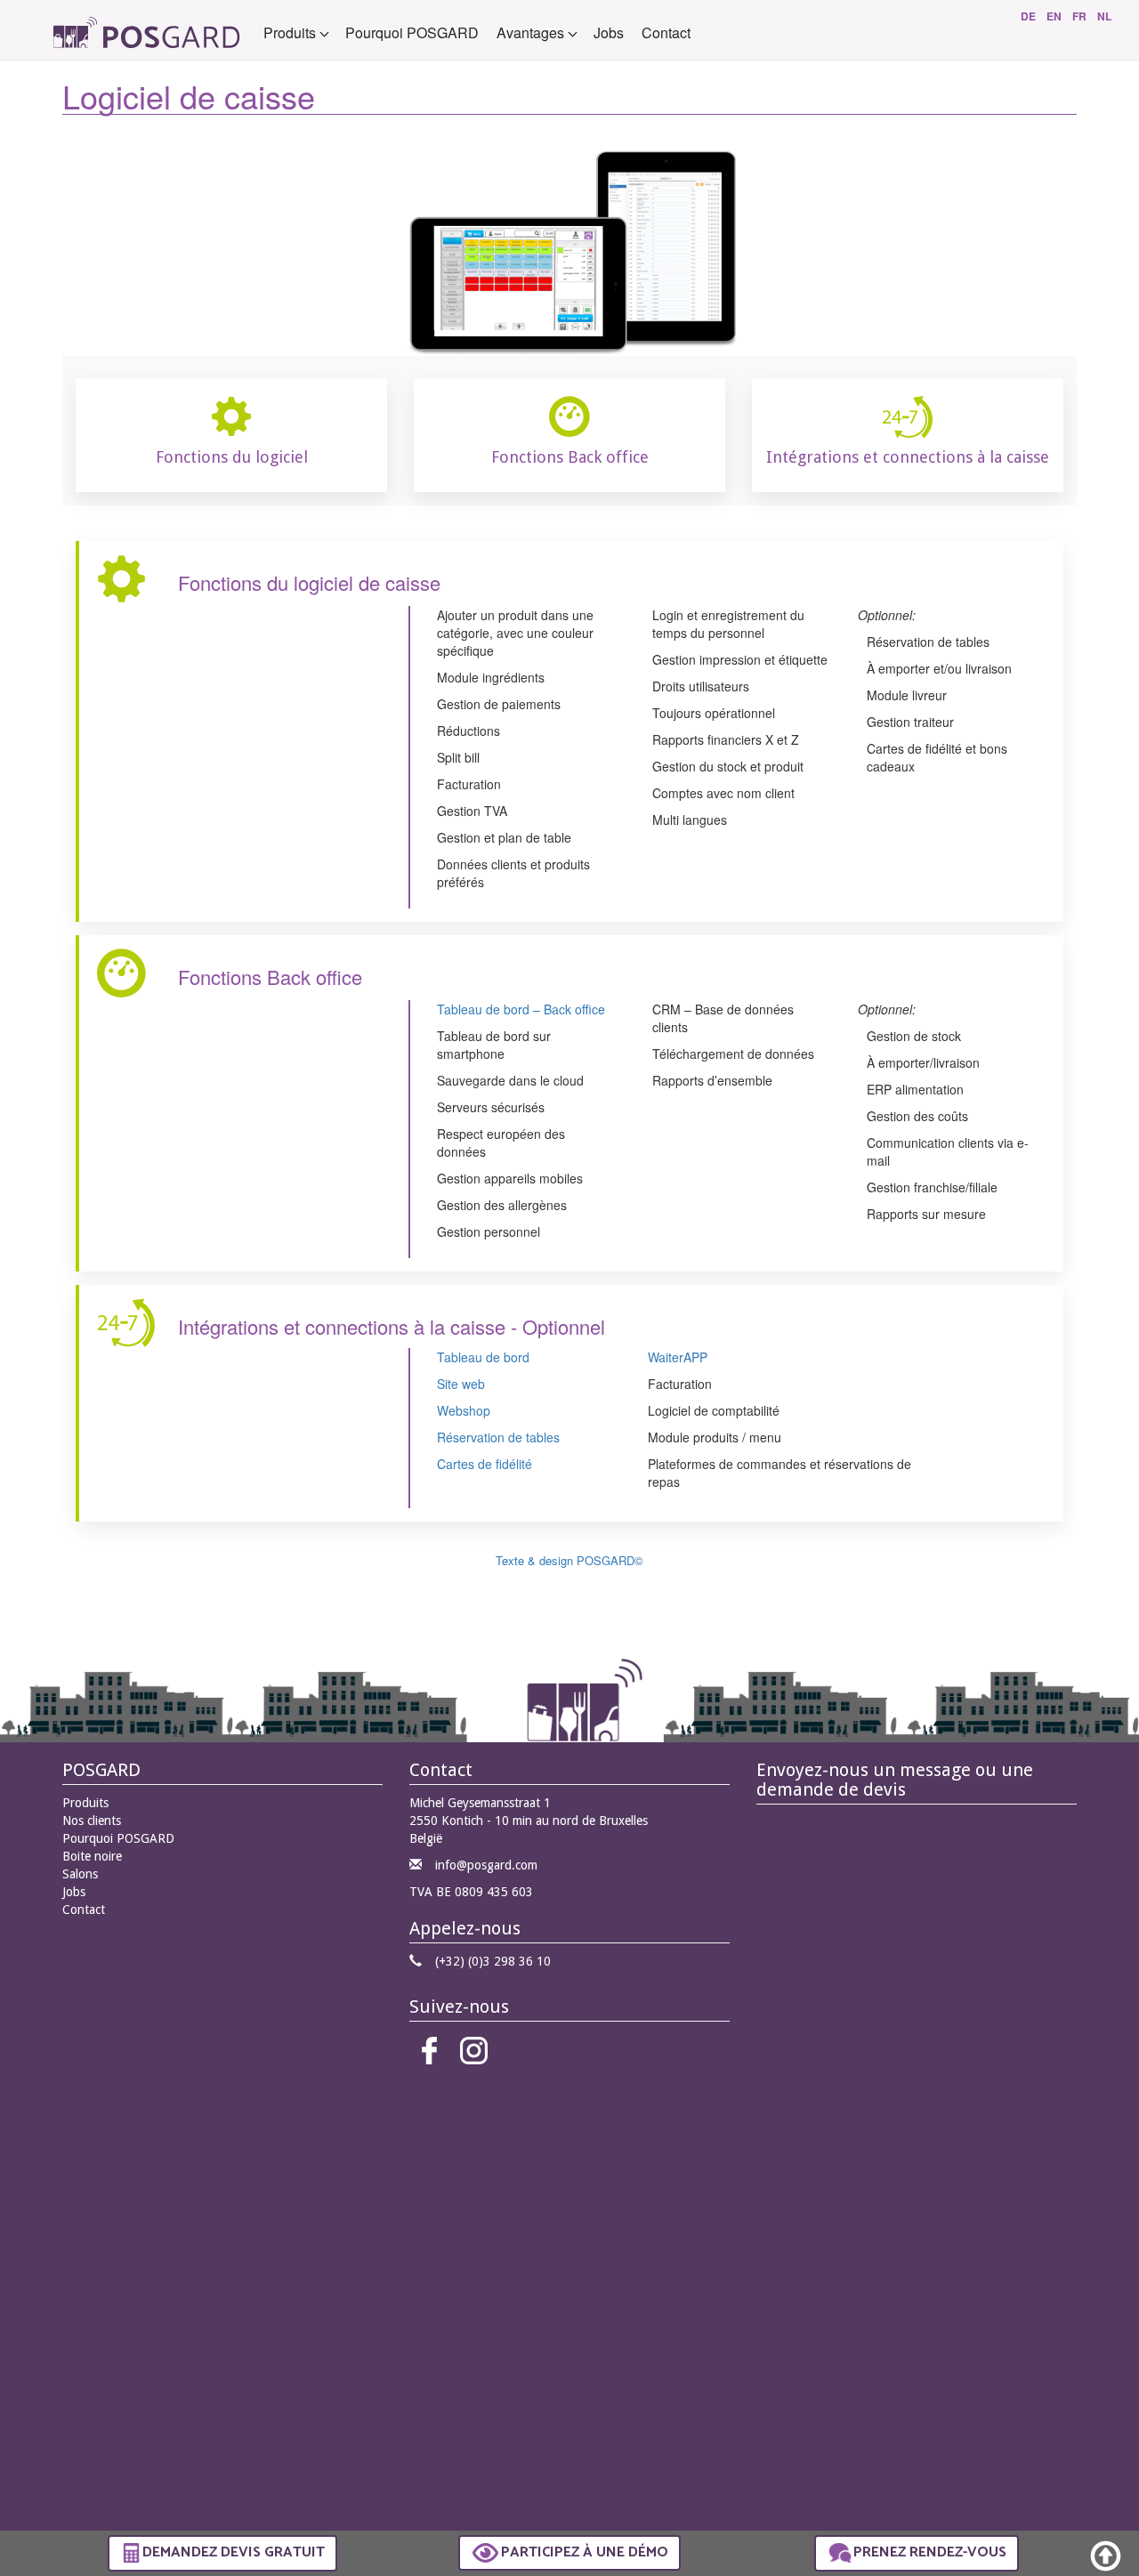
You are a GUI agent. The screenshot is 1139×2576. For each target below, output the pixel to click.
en (1054, 16)
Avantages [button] (532, 32)
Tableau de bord (483, 1357)
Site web (461, 1384)
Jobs (609, 32)
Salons (80, 1874)
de (1028, 16)
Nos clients (92, 1821)
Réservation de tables (498, 1437)
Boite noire (92, 1856)
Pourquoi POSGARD (412, 32)
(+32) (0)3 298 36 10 (493, 1961)
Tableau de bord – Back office (521, 1009)
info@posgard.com (486, 1865)
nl (1104, 16)
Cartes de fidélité (485, 1464)
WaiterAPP (678, 1357)
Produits (85, 1803)
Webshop (464, 1410)
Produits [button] (291, 32)
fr (1079, 16)
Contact (666, 32)
